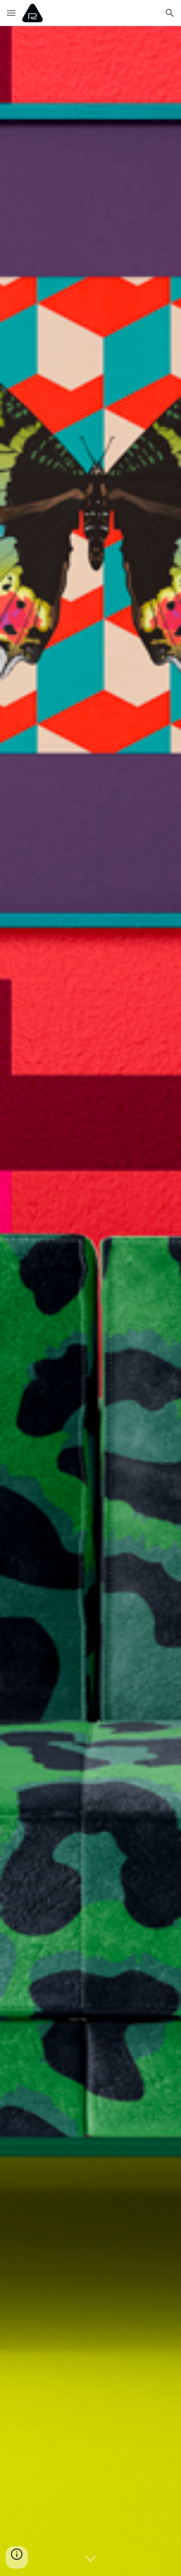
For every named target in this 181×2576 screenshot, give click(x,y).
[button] (11, 13)
